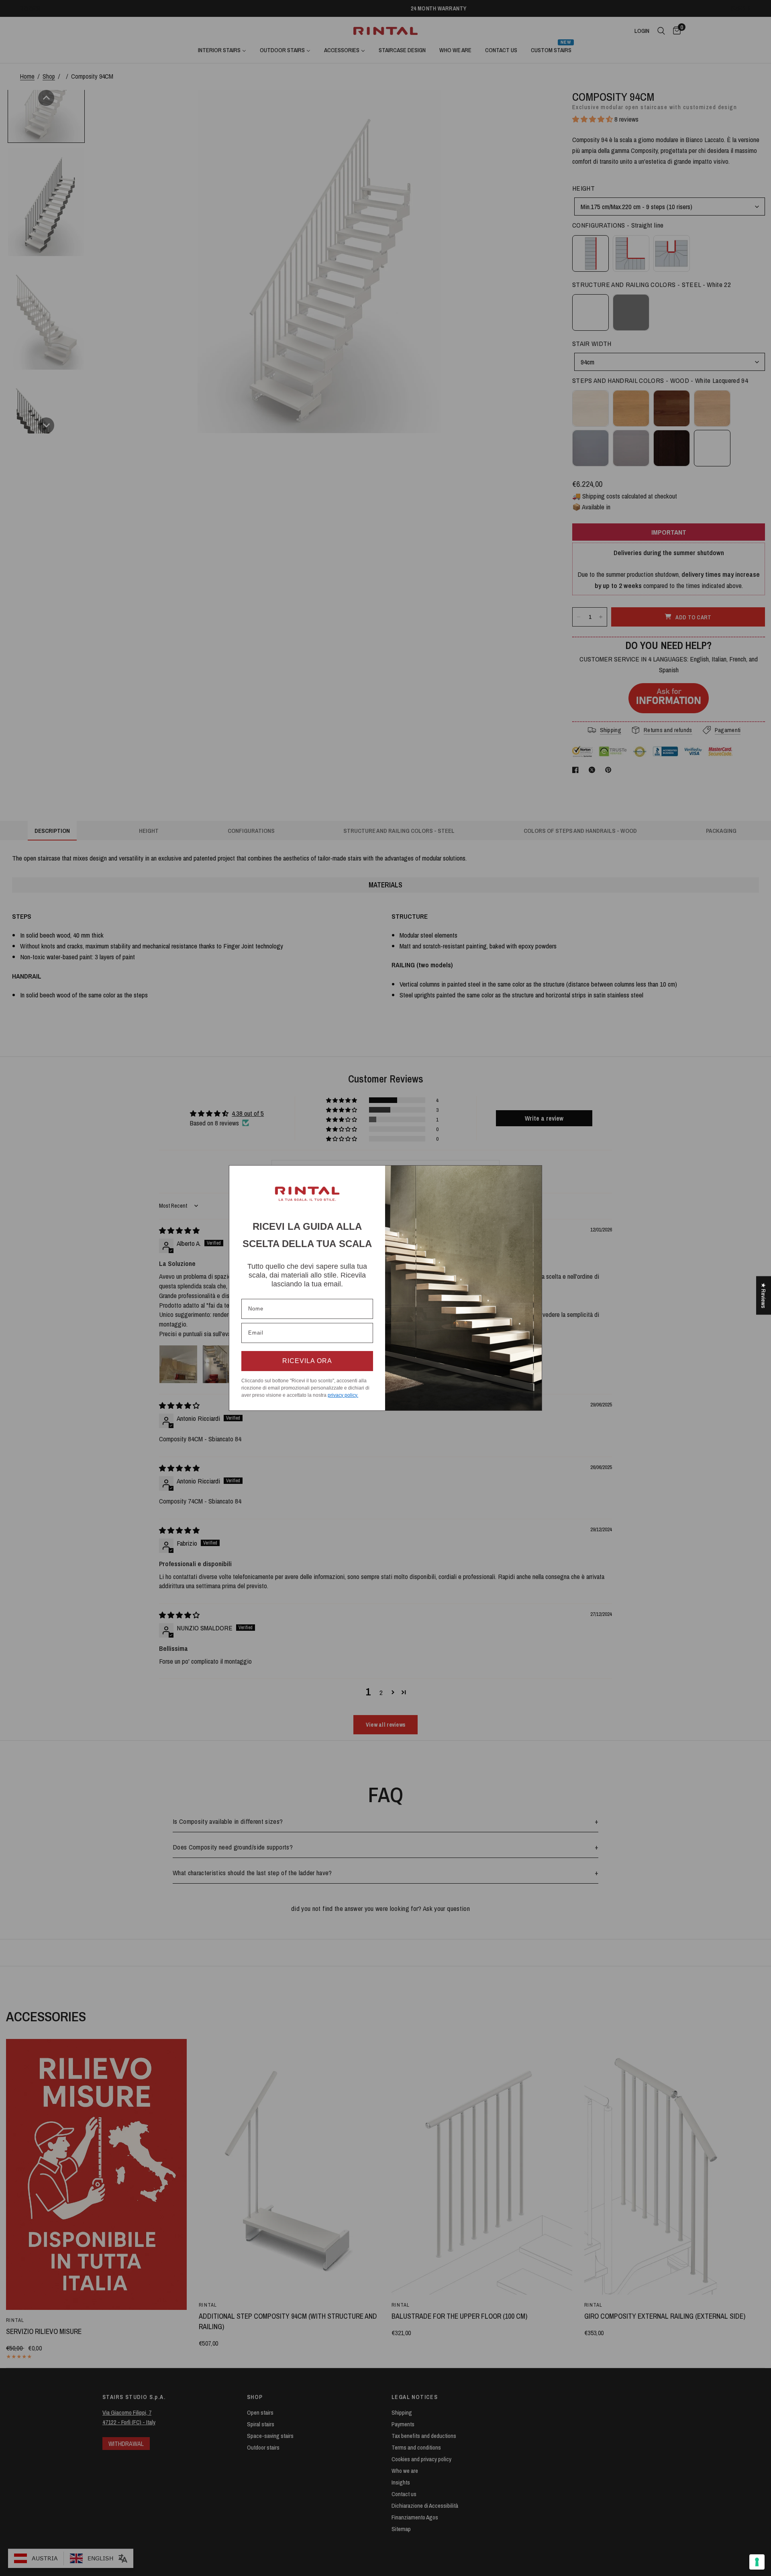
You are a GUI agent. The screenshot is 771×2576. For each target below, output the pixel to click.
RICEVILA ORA (307, 1361)
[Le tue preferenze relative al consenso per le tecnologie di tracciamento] (757, 2562)
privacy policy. (343, 1395)
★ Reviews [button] (764, 1296)
